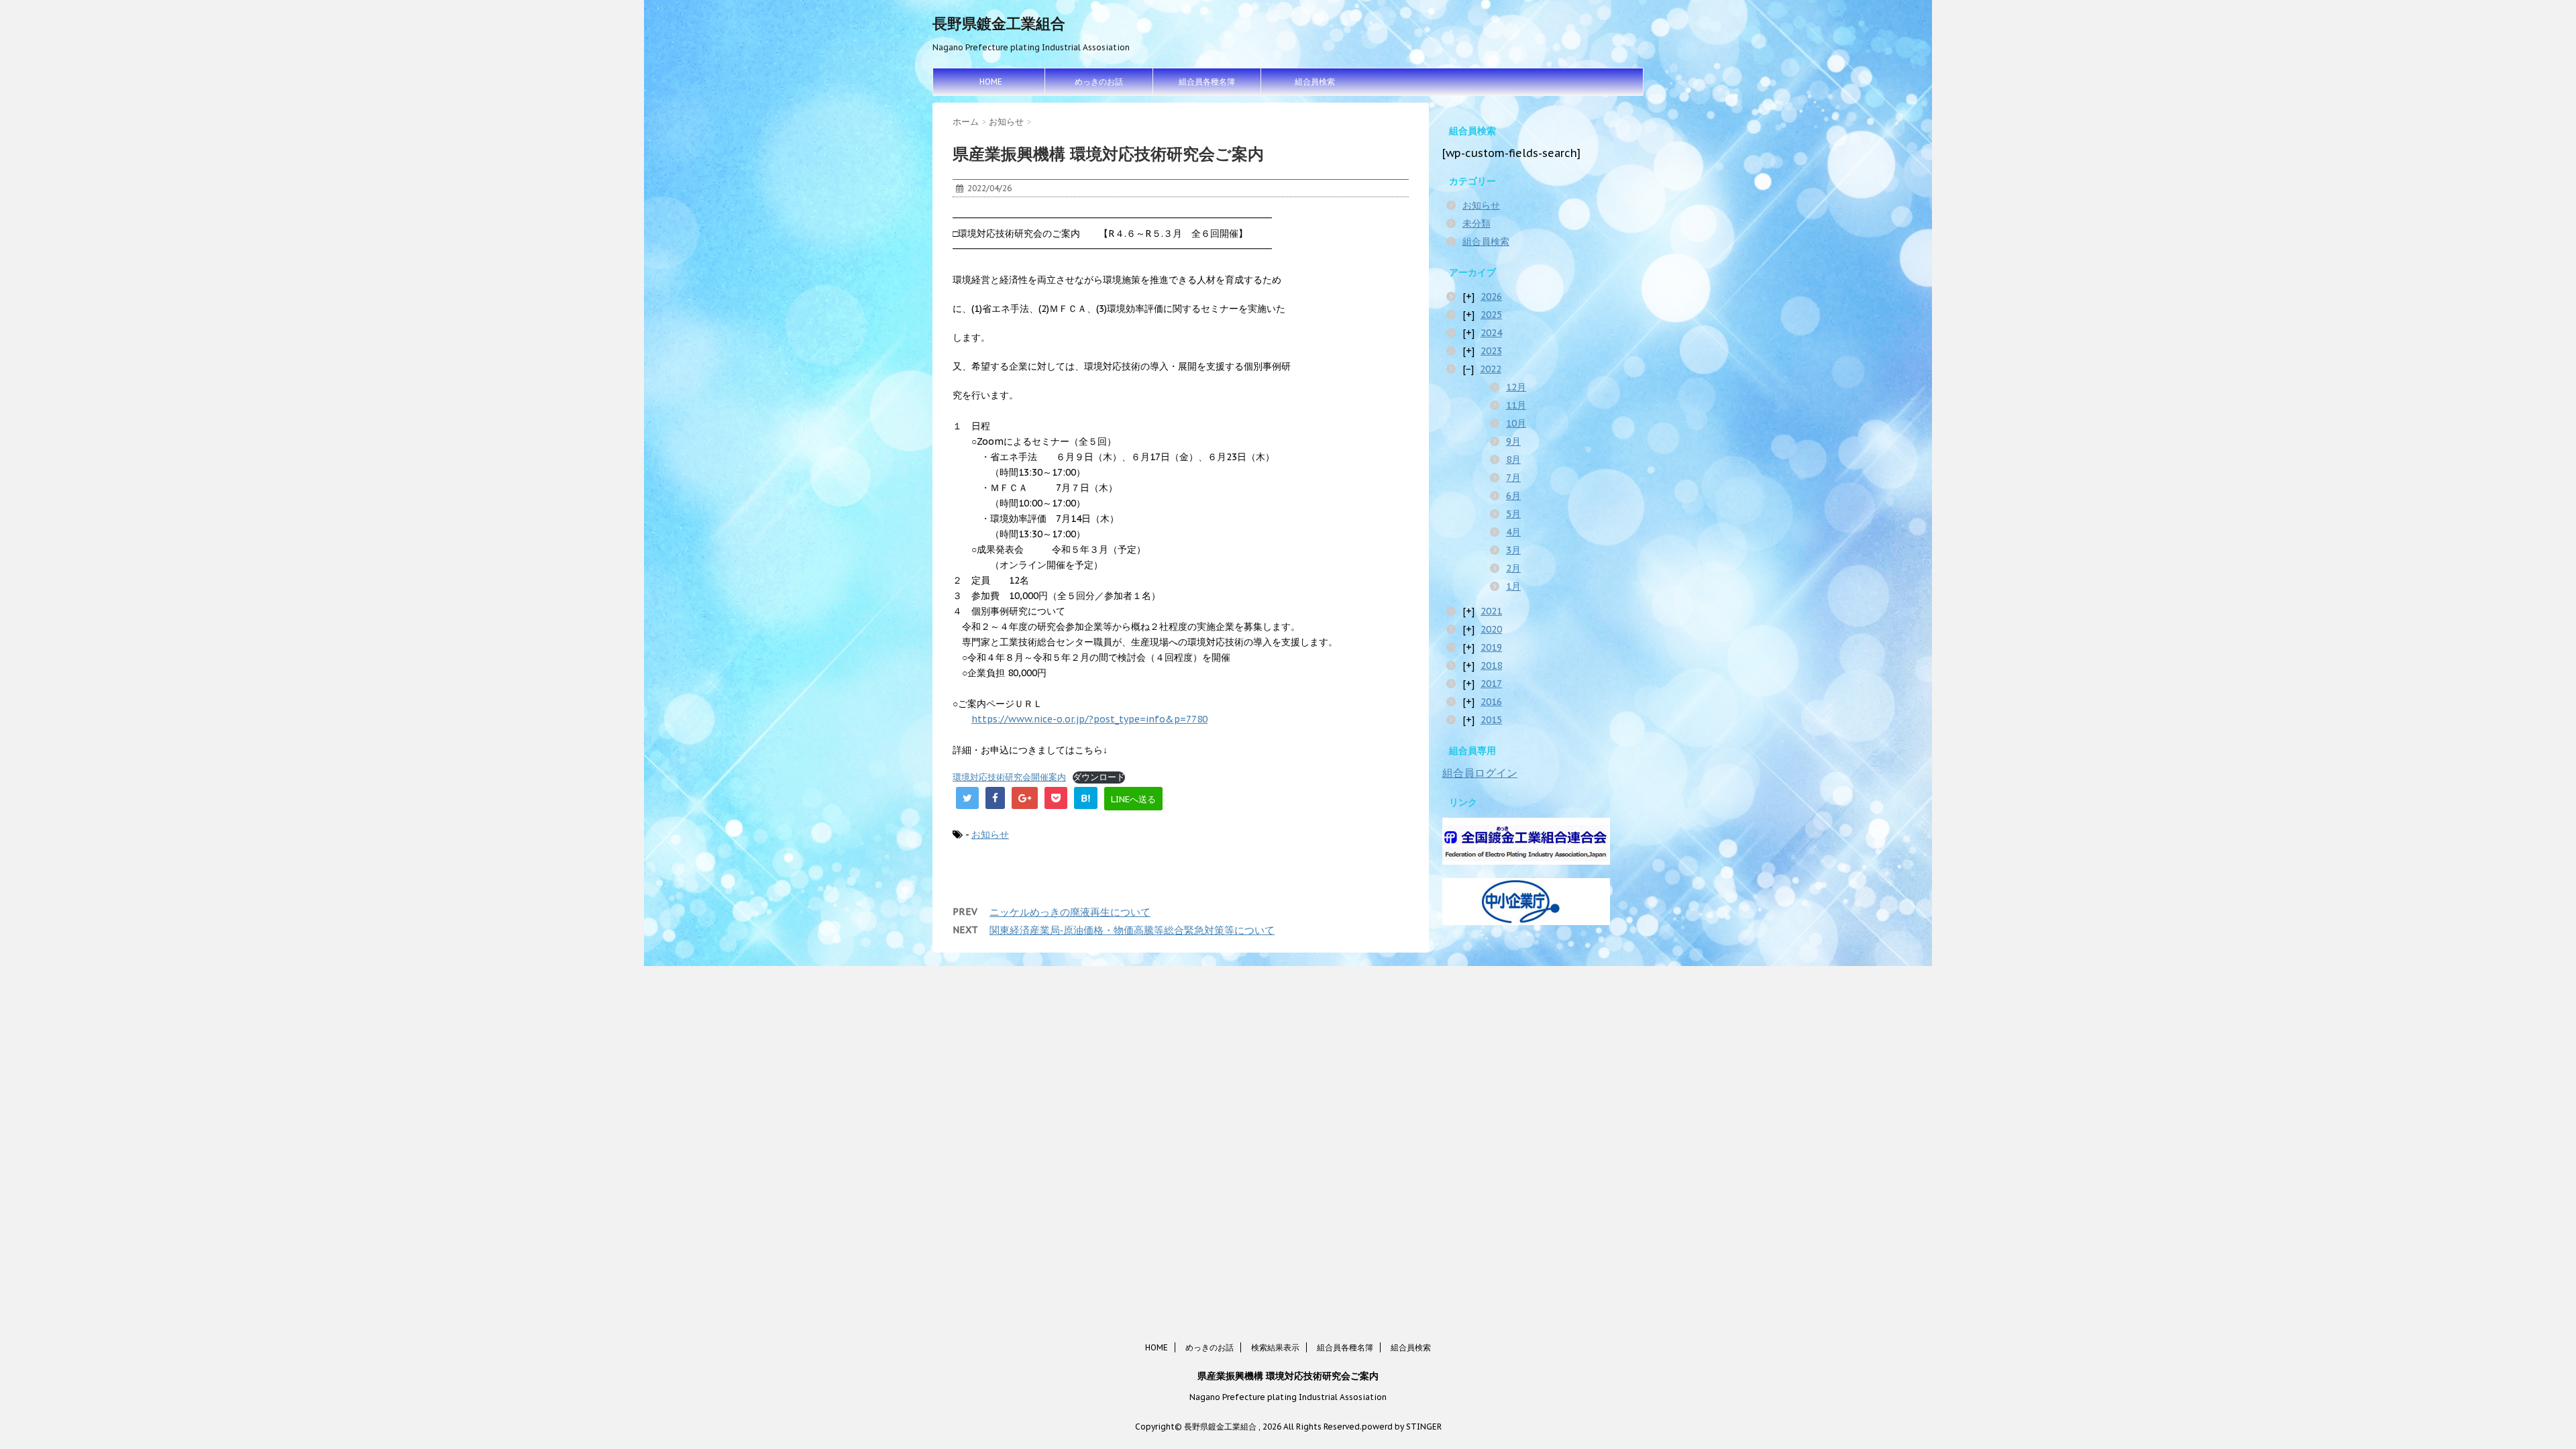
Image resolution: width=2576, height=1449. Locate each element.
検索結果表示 (1275, 1347)
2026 (1491, 297)
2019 (1491, 647)
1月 (1513, 586)
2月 (1513, 568)
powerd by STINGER (1402, 1427)
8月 (1513, 460)
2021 (1491, 611)
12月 (1516, 387)
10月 (1516, 423)
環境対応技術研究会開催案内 (1009, 777)
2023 (1491, 351)
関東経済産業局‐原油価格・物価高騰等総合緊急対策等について (1132, 930)
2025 (1491, 315)
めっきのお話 (1099, 82)
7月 (1513, 478)
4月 (1513, 532)
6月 (1513, 496)
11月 (1516, 405)
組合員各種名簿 (1207, 82)
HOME (991, 82)
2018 (1491, 665)
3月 (1513, 550)
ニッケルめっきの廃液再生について (1070, 912)
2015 (1491, 720)
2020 (1491, 629)
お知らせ (990, 835)
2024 (1491, 333)
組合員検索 (1315, 82)
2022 (1491, 369)
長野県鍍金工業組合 (999, 23)
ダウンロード (1099, 777)
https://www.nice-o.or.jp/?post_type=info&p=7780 (1089, 719)
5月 (1513, 514)
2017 (1491, 684)
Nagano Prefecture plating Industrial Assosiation (1288, 1397)
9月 (1513, 441)
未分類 (1477, 223)
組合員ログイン (1480, 773)
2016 (1491, 702)
